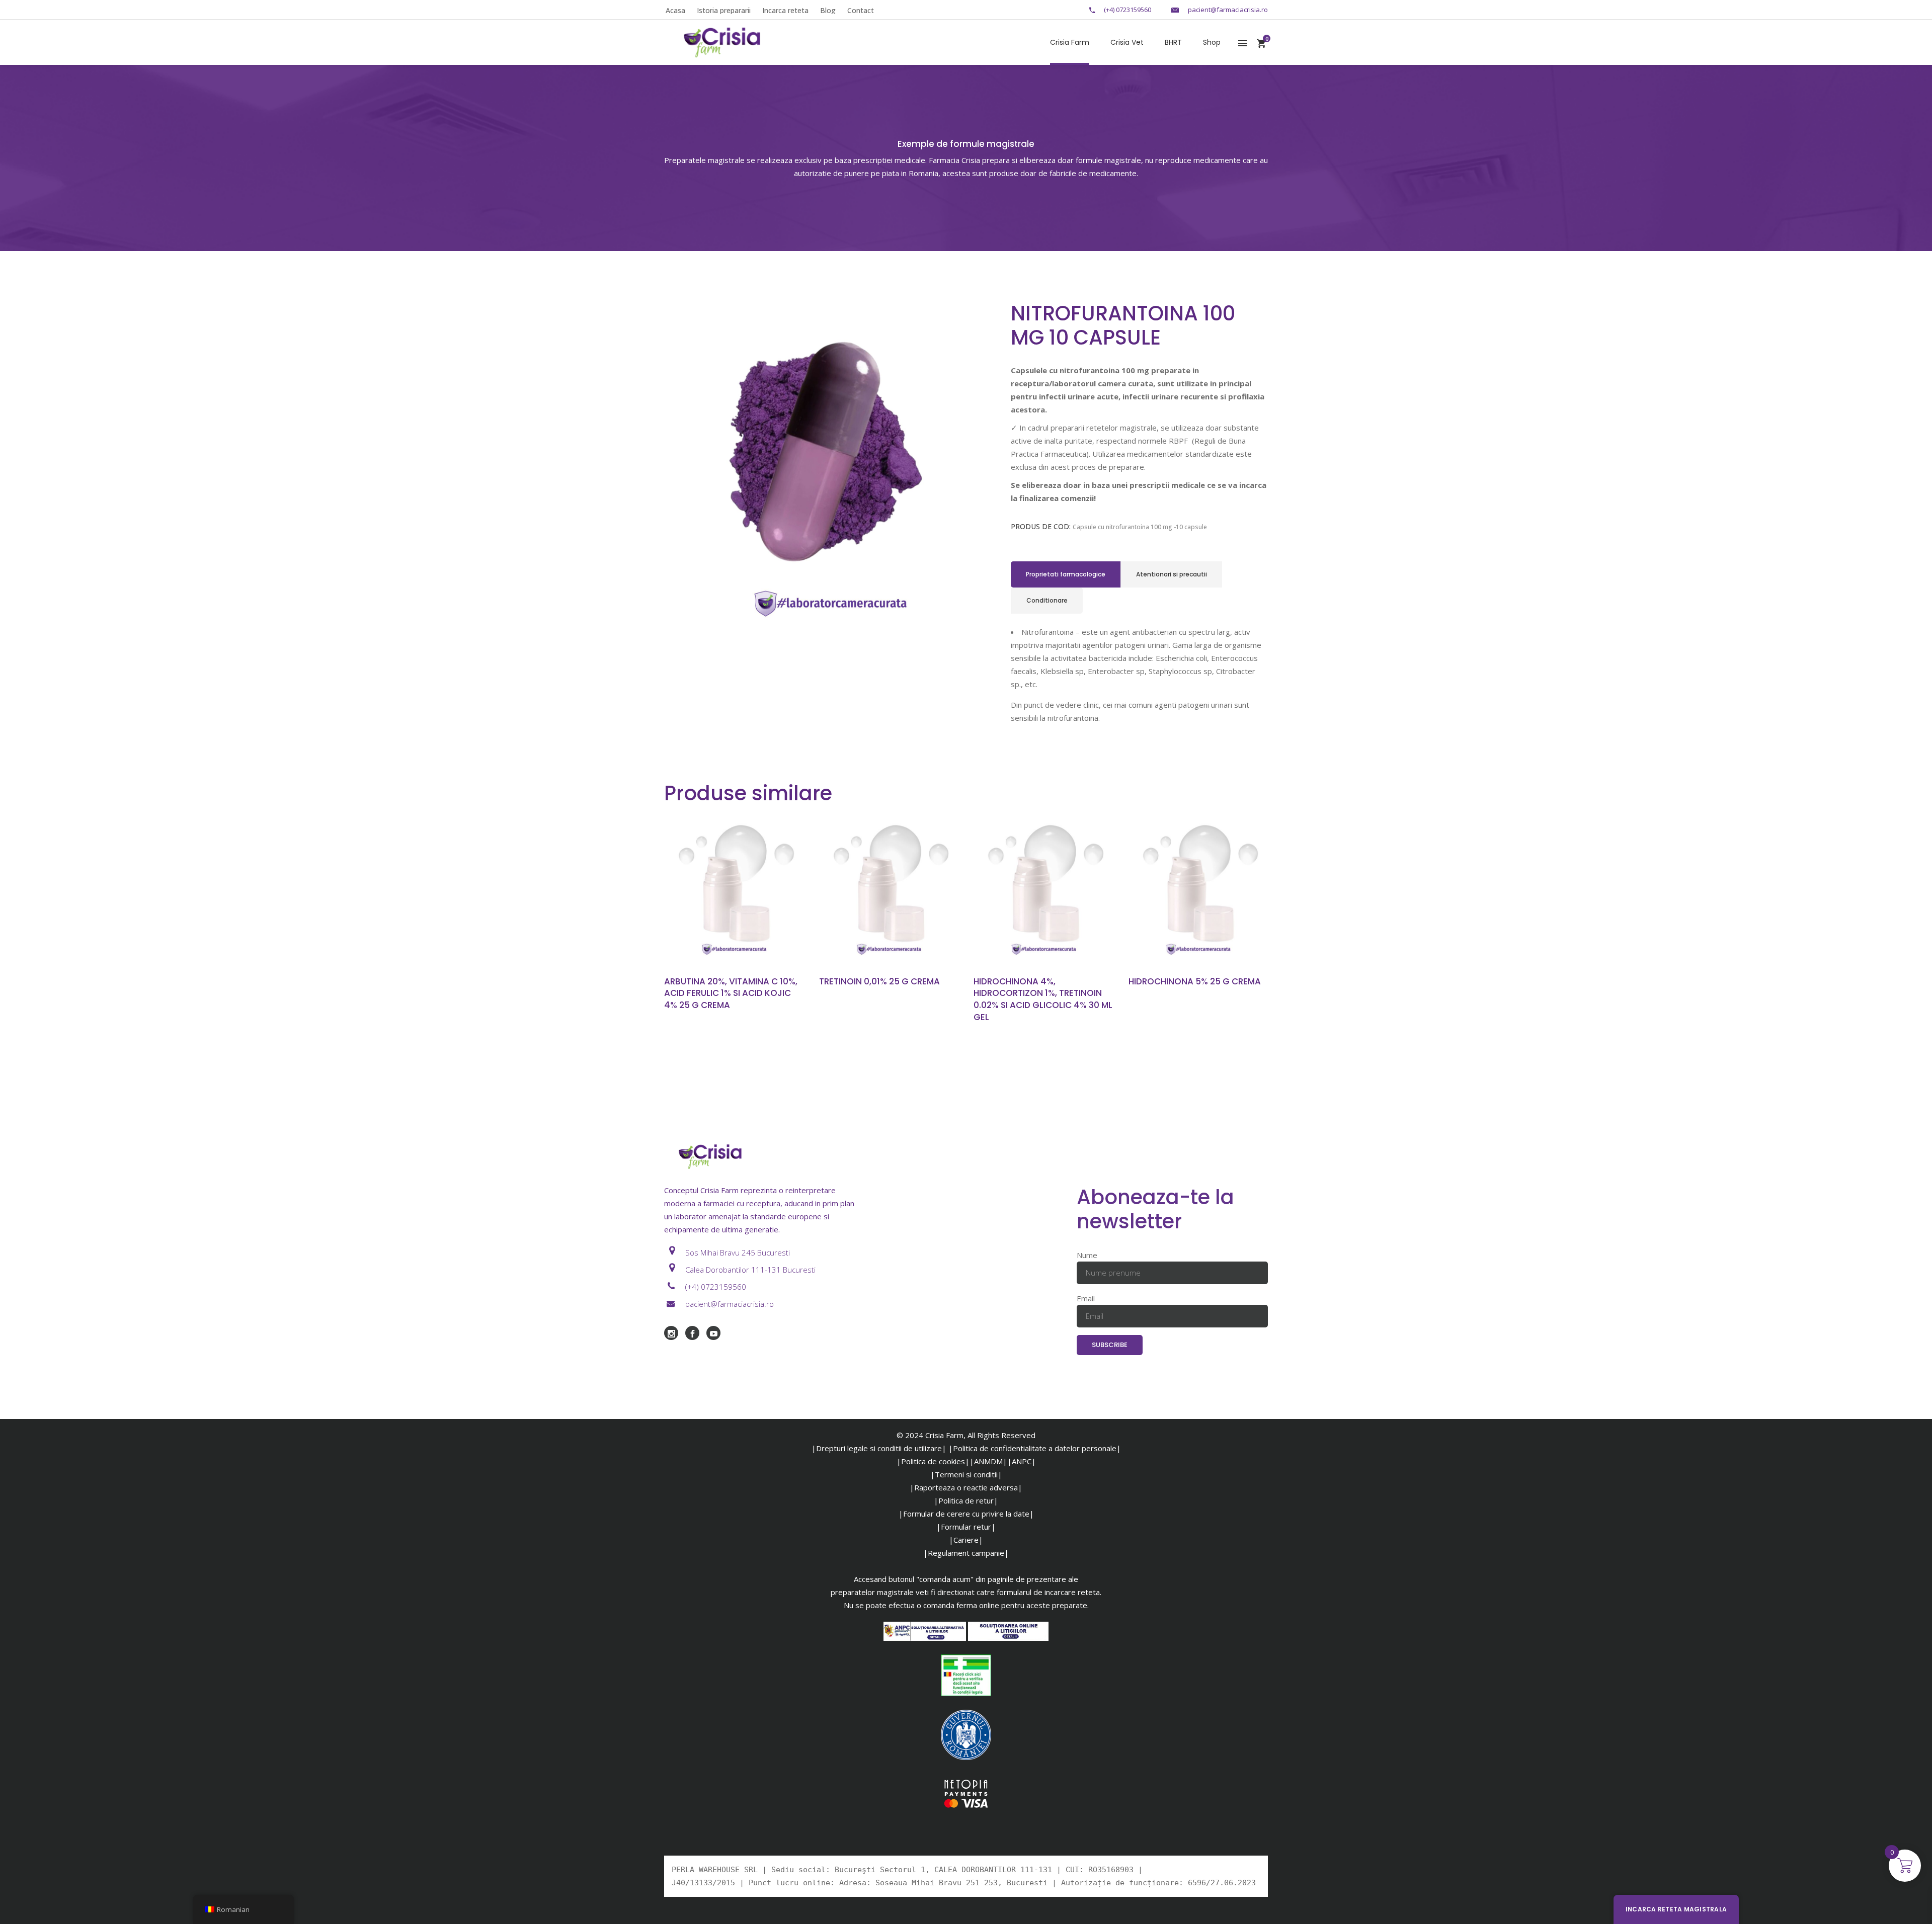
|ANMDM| (988, 1461)
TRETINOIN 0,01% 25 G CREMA (879, 981)
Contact (861, 10)
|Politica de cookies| (933, 1461)
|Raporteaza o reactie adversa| (966, 1487)
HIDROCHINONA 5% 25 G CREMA (1195, 981)
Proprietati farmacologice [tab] (1066, 574)
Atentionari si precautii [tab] (1172, 574)
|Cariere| (966, 1540)
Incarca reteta (785, 10)
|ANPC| (1022, 1461)
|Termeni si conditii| (966, 1474)
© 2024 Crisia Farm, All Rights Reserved (966, 1435)
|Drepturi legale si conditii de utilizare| (879, 1448)
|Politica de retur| (966, 1500)
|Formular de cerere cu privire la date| (966, 1514)
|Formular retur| (966, 1527)
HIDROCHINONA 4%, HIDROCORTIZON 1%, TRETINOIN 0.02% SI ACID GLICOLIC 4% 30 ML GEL (1043, 999)
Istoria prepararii (724, 10)
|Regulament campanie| (966, 1553)
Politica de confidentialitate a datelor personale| (1037, 1448)
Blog (828, 10)
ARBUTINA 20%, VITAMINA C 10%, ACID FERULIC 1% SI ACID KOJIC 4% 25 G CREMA (731, 993)
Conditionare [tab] (1047, 600)
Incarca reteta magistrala (1676, 1909)
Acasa (675, 10)
